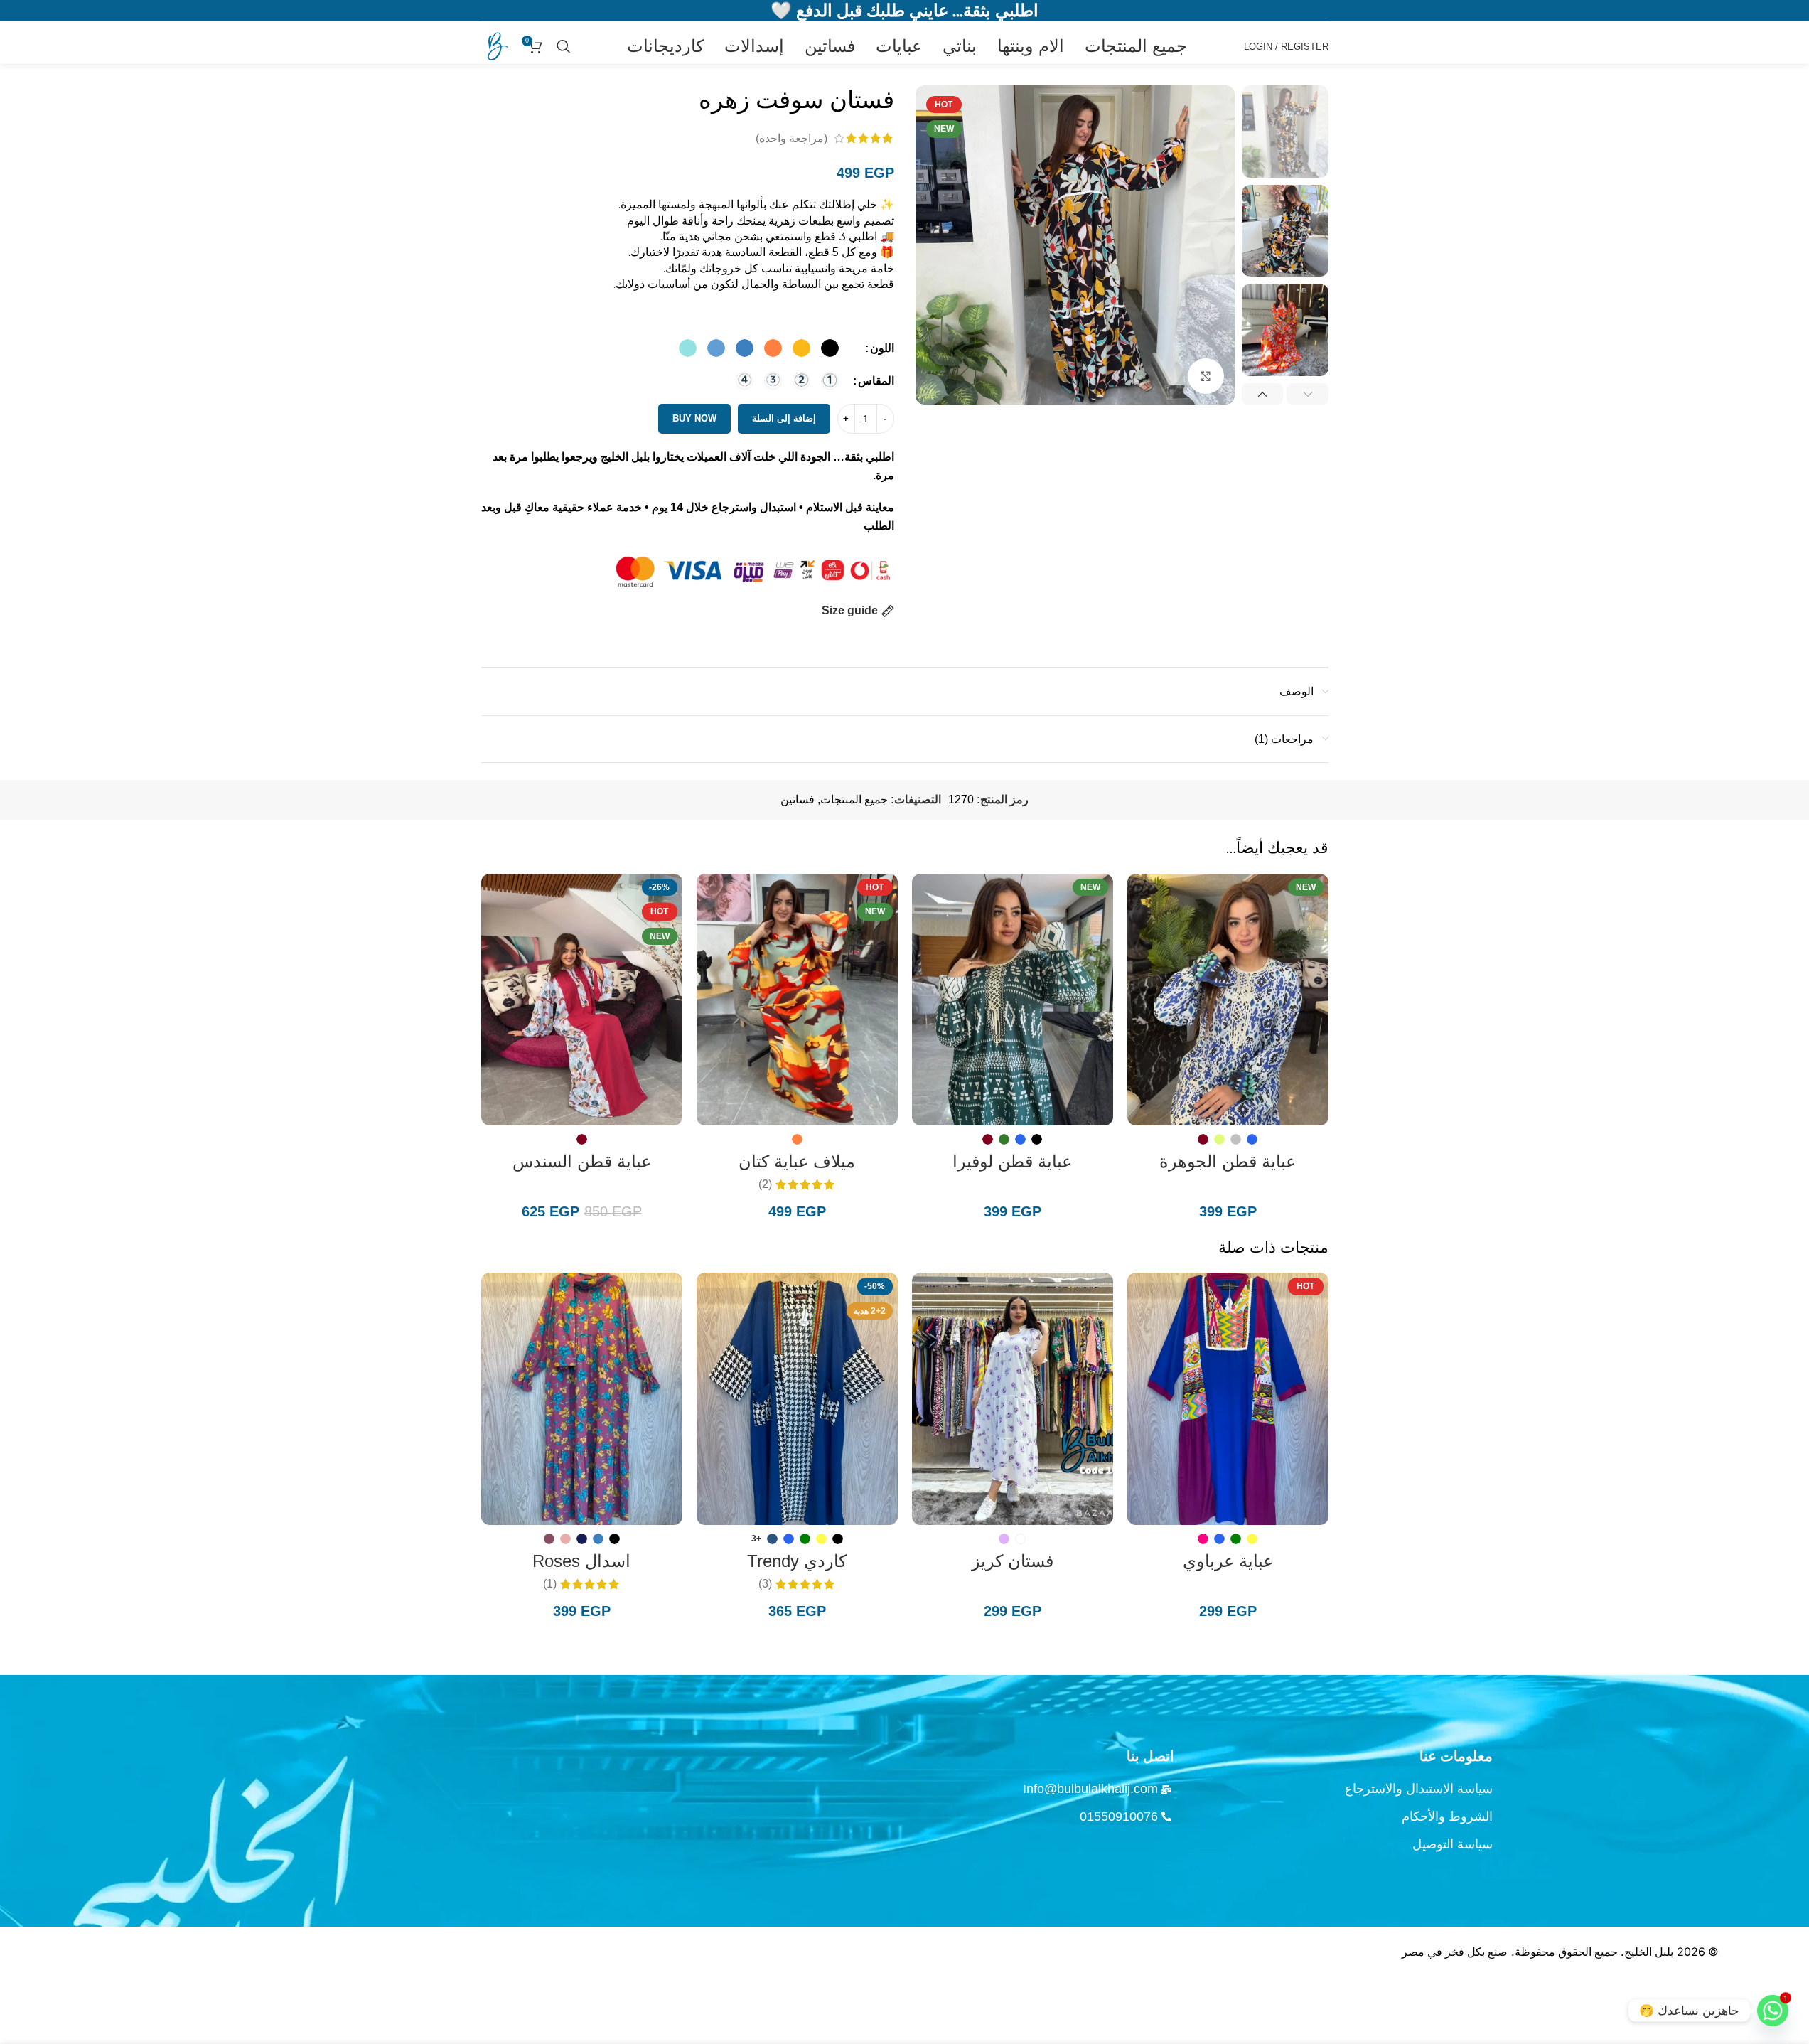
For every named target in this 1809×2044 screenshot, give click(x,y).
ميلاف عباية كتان (797, 1161)
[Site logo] (495, 45)
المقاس (876, 381)
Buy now (694, 418)
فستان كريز (1013, 1561)
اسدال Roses (581, 1561)
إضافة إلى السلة (784, 418)
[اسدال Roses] (582, 1398)
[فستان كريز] (1013, 1398)
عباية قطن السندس (582, 1161)
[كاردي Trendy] (797, 1398)
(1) (550, 1584)
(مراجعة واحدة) (791, 138)
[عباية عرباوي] (1228, 1398)
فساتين (798, 799)
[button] (1308, 394)
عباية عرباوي (1228, 1561)
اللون (882, 348)
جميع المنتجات (854, 799)
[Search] (564, 46)
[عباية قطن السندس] (582, 1000)
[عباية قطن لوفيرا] (1013, 1000)
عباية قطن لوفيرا (1012, 1161)
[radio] (830, 348)
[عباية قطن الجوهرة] (1228, 1000)
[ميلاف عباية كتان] (797, 1000)
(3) (765, 1584)
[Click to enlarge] (1206, 376)
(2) (765, 1184)
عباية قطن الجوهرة (1228, 1161)
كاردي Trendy (797, 1561)
